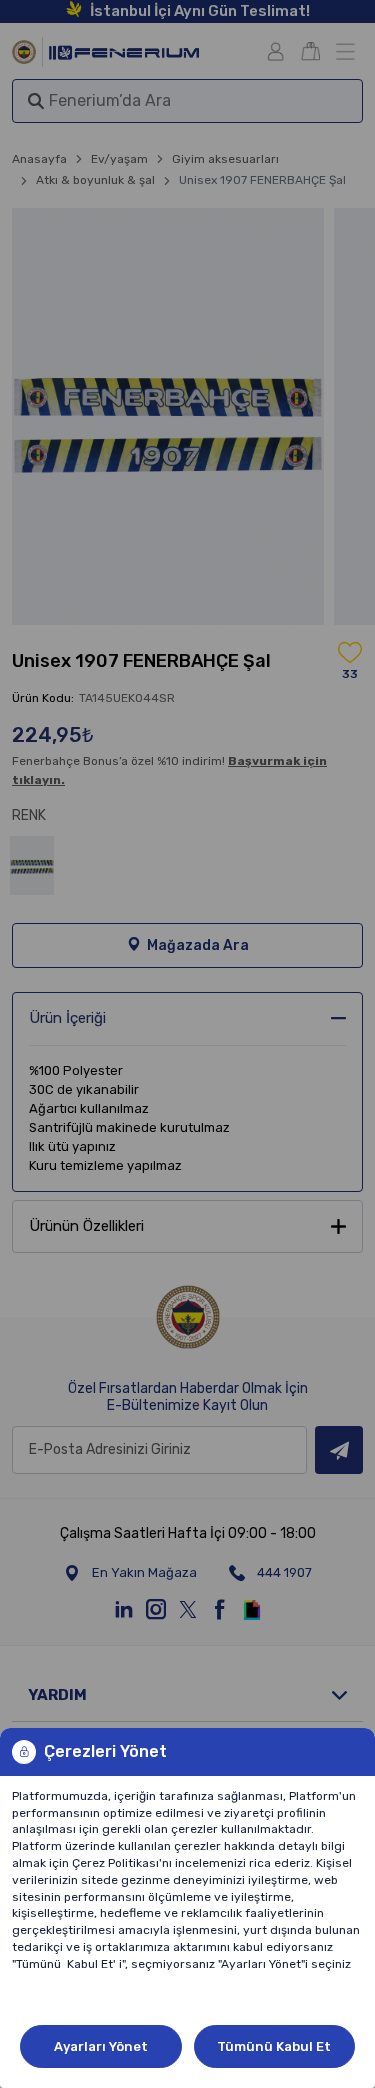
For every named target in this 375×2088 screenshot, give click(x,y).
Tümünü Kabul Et (274, 2046)
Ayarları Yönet (101, 2046)
